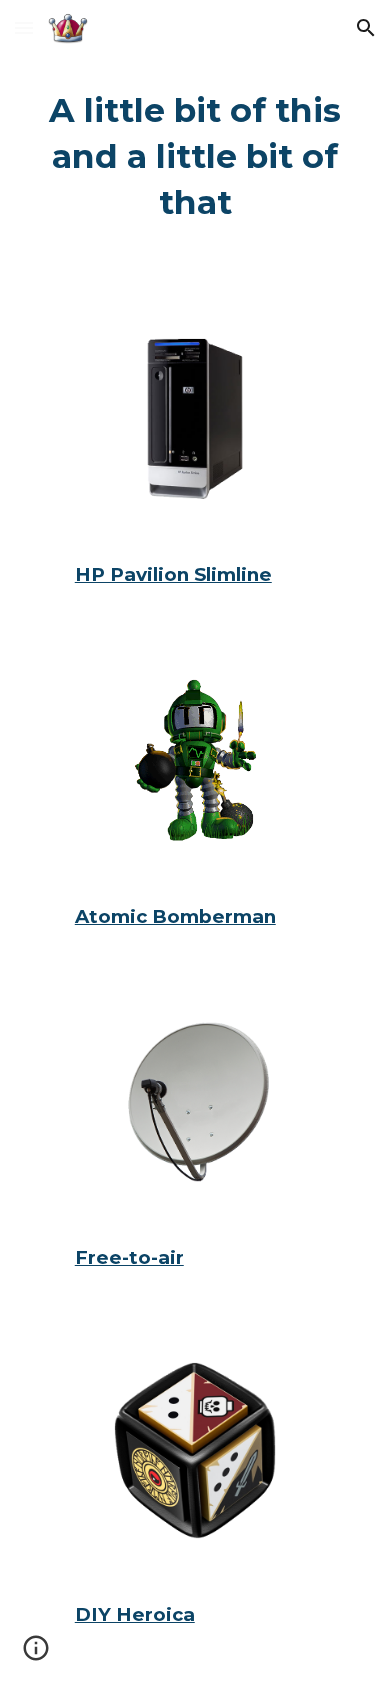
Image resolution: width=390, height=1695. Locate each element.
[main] (195, 157)
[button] (24, 27)
